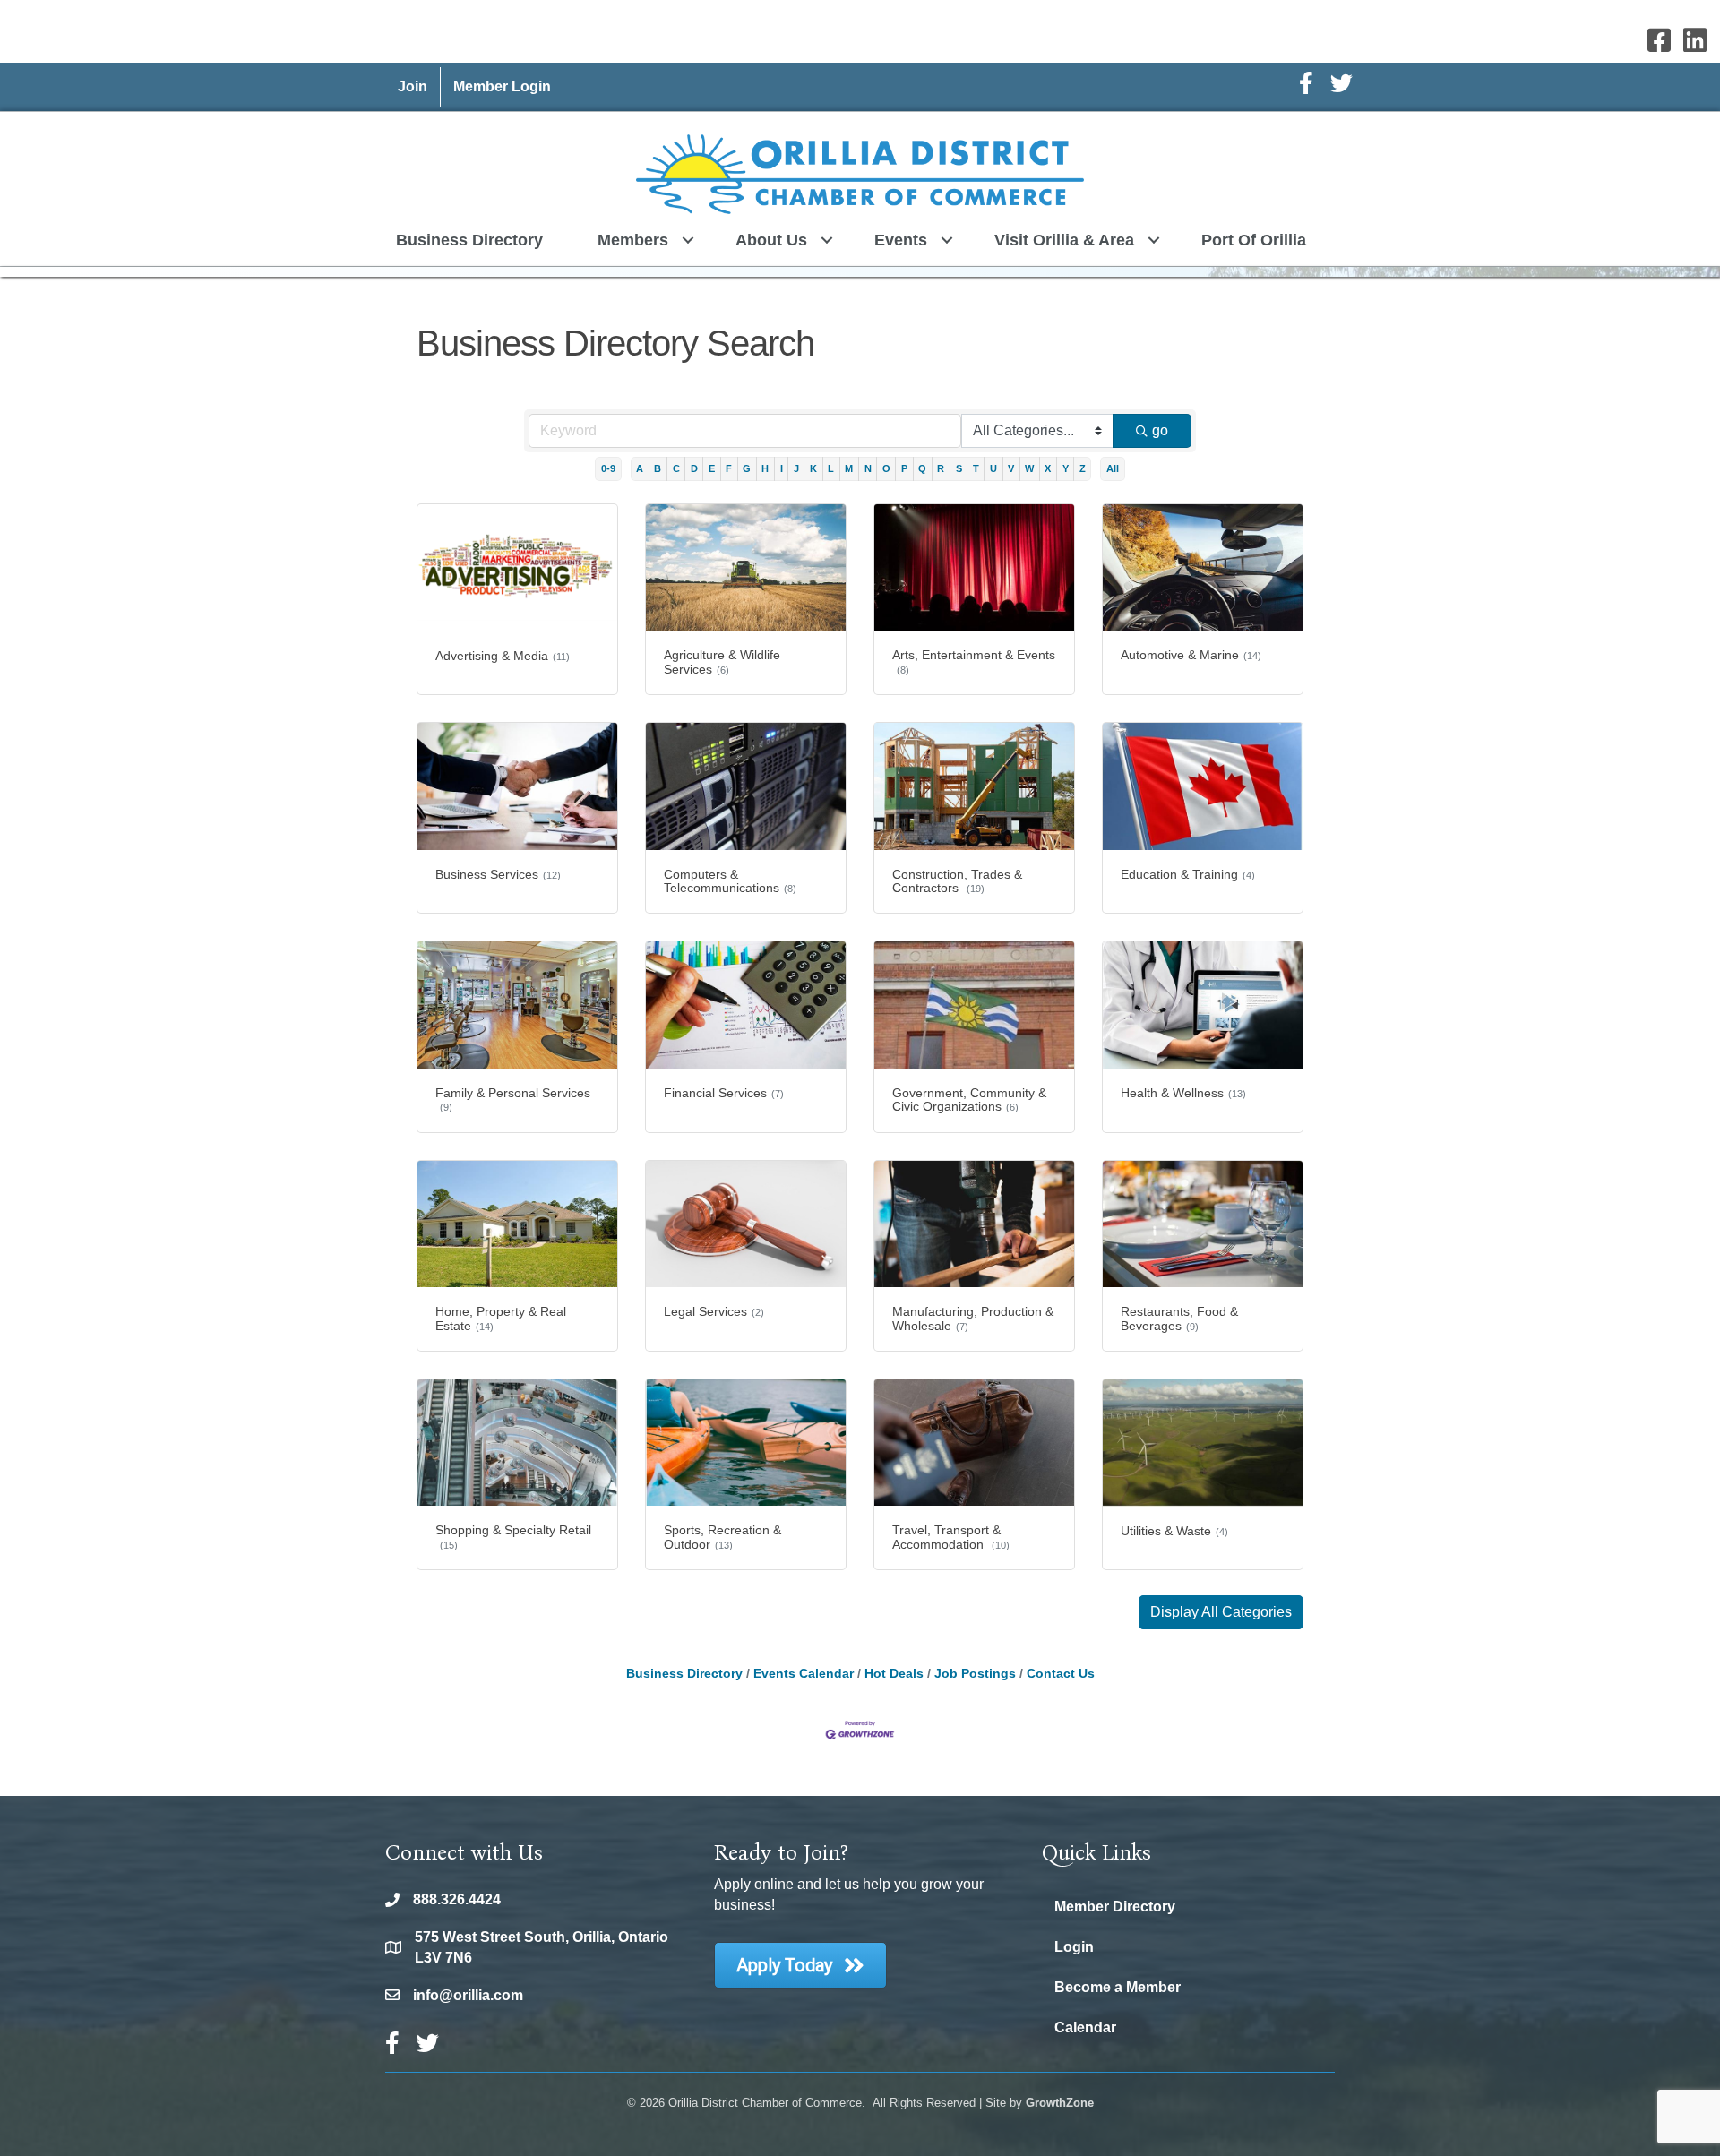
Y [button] (1066, 468)
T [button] (976, 468)
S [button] (959, 468)
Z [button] (1083, 468)
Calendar (1085, 2027)
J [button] (796, 468)
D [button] (694, 468)
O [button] (886, 468)
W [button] (1029, 468)
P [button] (904, 468)
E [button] (712, 468)
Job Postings (975, 1674)
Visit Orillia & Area (1064, 240)
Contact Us (1061, 1674)
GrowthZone (1060, 2103)
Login (1074, 1947)
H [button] (765, 468)
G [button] (747, 468)
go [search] (1160, 430)
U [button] (993, 468)
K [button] (813, 468)
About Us (771, 240)
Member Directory (1115, 1907)
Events (901, 240)
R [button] (941, 468)
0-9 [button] (608, 468)
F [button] (729, 468)
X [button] (1048, 468)
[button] (1221, 1612)
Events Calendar (804, 1674)
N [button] (868, 468)
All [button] (1113, 468)
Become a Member (1118, 1987)
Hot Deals (894, 1674)
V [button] (1011, 468)
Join (413, 86)
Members (633, 240)
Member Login (502, 86)
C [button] (676, 468)
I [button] (782, 468)
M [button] (849, 468)
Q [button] (922, 468)
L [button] (831, 468)
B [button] (658, 468)
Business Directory (469, 240)
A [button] (640, 468)
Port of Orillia (1254, 240)
